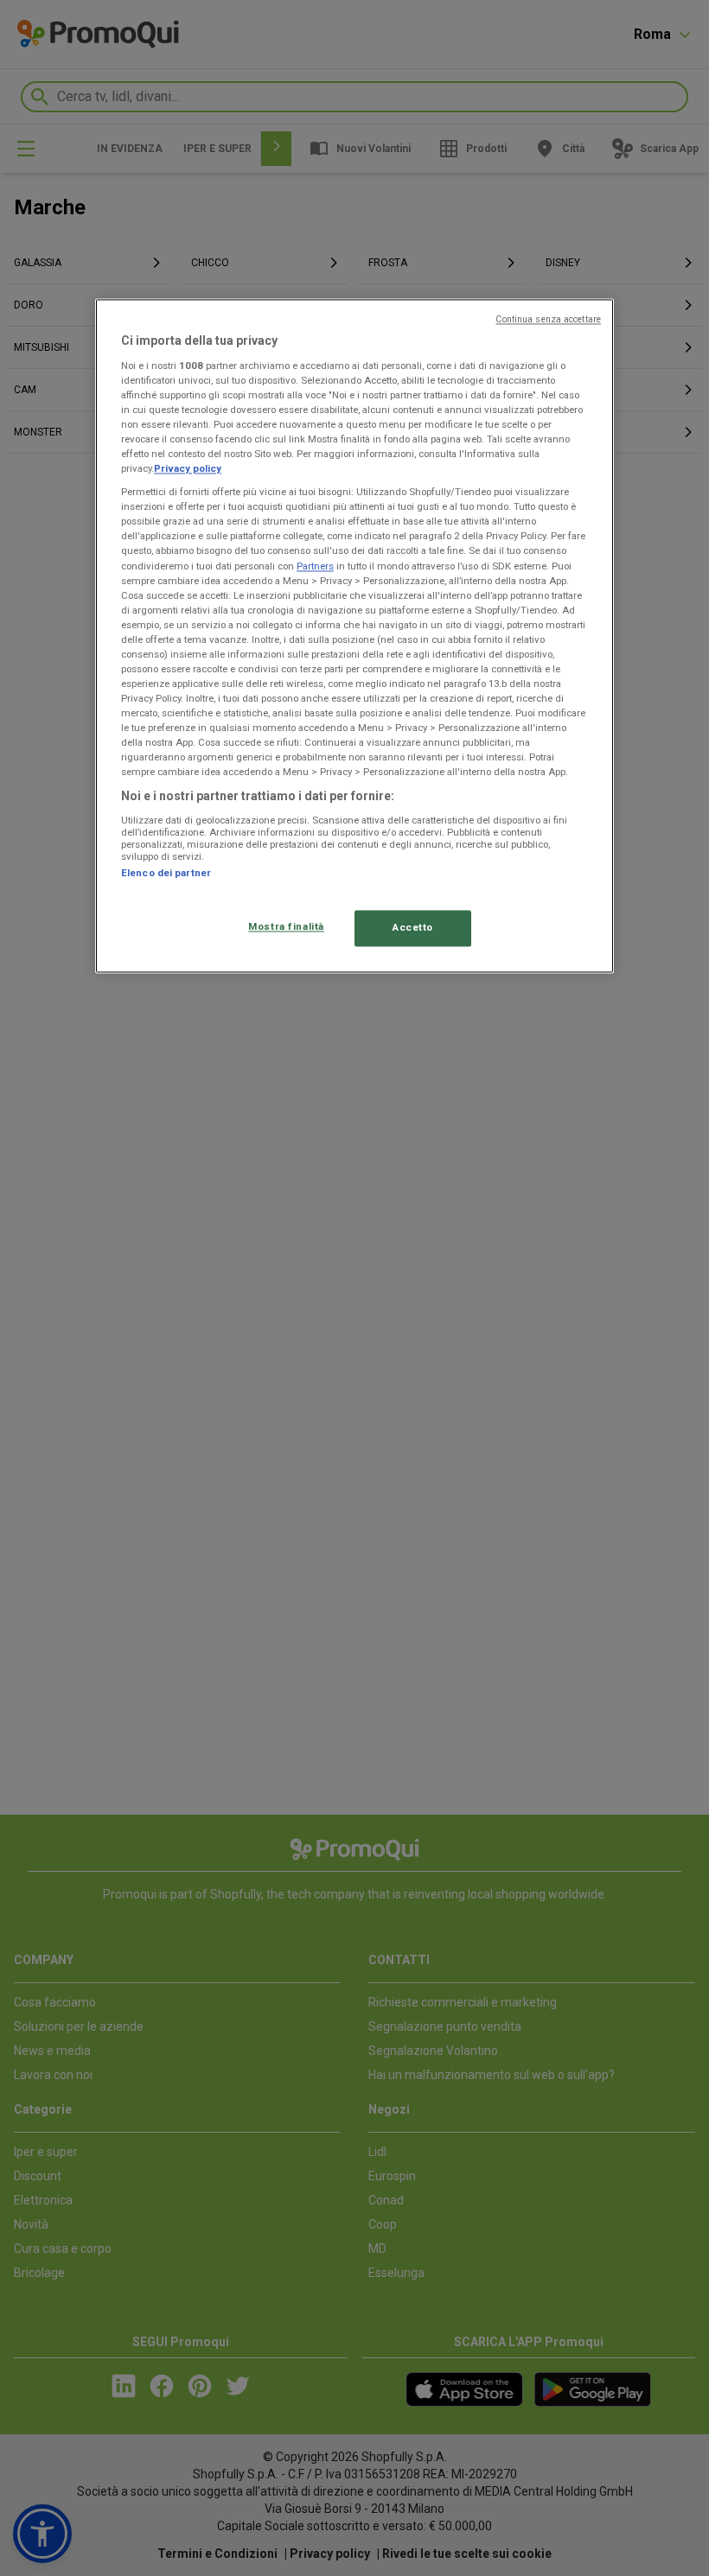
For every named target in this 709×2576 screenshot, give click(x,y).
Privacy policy (188, 469)
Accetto (413, 928)
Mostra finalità (286, 927)
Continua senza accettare (548, 320)
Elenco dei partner (166, 874)
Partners (315, 566)
